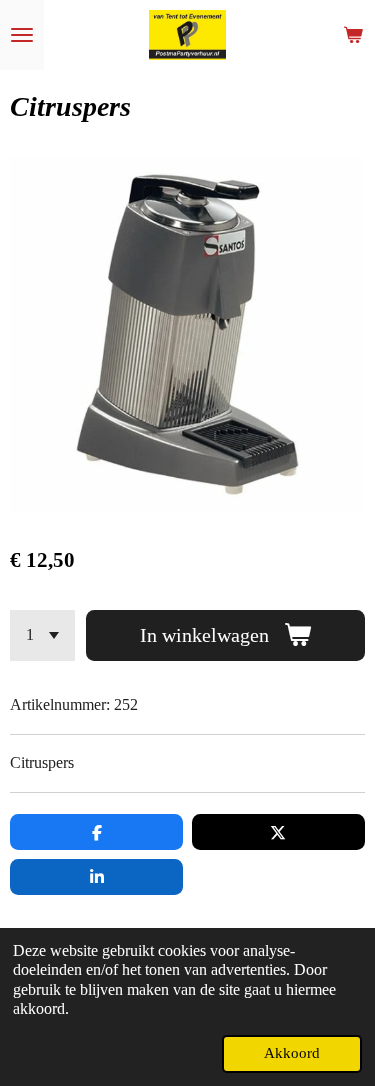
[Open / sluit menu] (22, 35)
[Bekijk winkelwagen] (353, 35)
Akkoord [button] (292, 1053)
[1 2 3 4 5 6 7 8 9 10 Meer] (42, 635)
